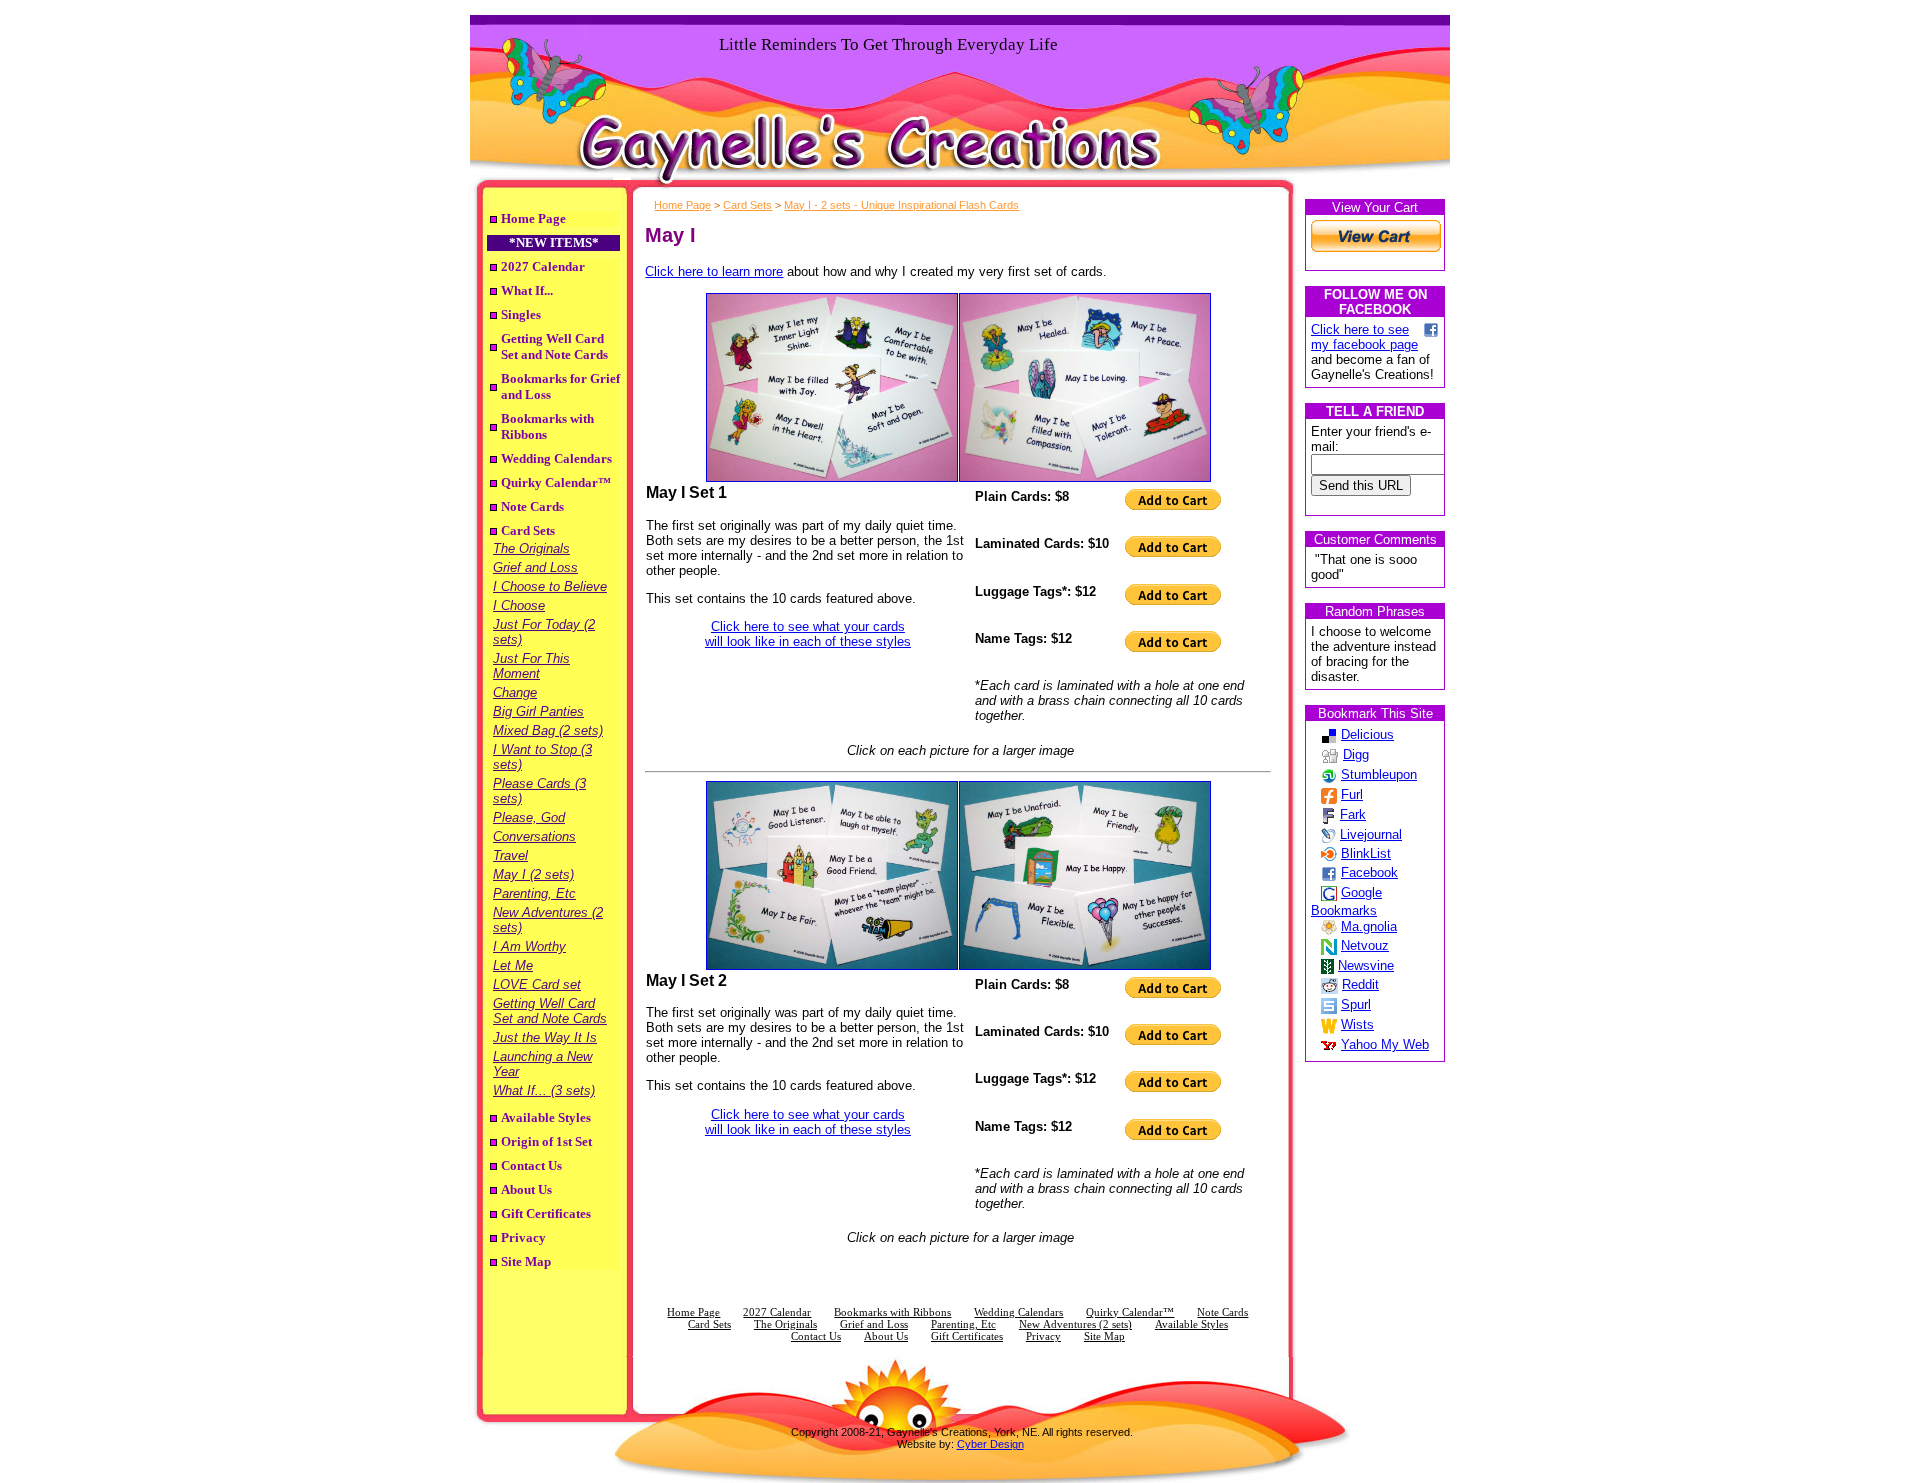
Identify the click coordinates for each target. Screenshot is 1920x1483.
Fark (1353, 814)
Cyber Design (990, 1444)
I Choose (519, 605)
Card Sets (528, 530)
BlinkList (1366, 853)
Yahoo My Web (1385, 1044)
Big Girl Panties (538, 711)
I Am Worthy (529, 946)
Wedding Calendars (556, 458)
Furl (1352, 794)
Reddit (1360, 984)
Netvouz (1365, 945)
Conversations (534, 836)
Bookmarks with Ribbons (892, 1312)
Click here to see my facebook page (1364, 337)
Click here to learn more (714, 271)
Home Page (533, 218)
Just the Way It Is (545, 1037)
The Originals (531, 548)
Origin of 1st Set (546, 1141)
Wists (1357, 1024)
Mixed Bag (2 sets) (548, 730)
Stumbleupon (1379, 774)
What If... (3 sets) (544, 1090)
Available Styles (546, 1117)
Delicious (1367, 734)
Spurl (1356, 1004)
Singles (521, 314)
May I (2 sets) (533, 874)
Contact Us (531, 1165)
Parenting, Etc (534, 893)
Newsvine (1366, 965)
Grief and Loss (535, 567)
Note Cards (532, 506)
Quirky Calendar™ (556, 482)
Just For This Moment (531, 666)
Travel (510, 855)
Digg (1356, 754)
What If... (527, 290)
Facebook (1369, 872)
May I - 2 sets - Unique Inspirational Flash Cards (901, 205)
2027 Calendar (543, 266)
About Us (526, 1189)
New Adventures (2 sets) (1075, 1324)
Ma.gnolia (1369, 926)
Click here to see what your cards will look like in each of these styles (808, 634)
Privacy (523, 1237)
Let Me (513, 965)
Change (515, 692)
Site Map (526, 1261)
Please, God (529, 817)
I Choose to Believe (550, 586)
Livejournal (1371, 834)
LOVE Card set (537, 984)
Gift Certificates (546, 1213)
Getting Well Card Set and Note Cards (554, 346)
